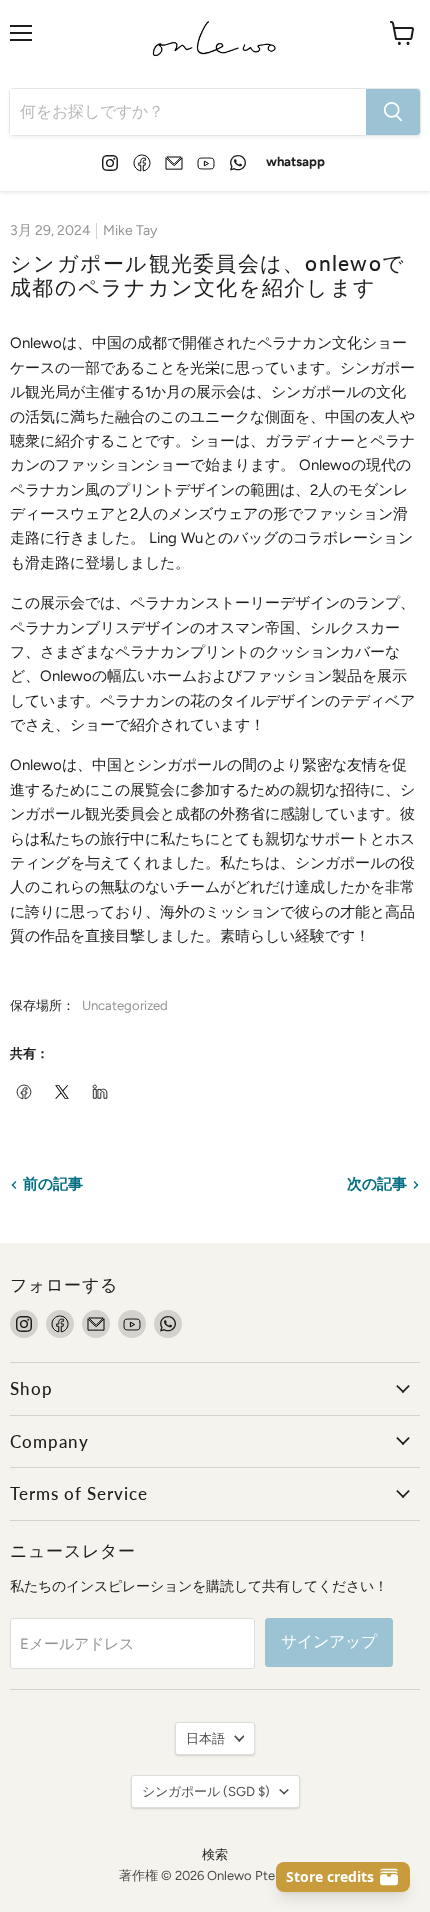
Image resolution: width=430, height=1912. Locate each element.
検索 (215, 1854)
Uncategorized (125, 1005)
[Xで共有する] (63, 1093)
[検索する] (393, 112)
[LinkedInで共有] (101, 1093)
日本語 (205, 1738)
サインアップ (329, 1641)
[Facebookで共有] (25, 1093)
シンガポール (206, 1791)
